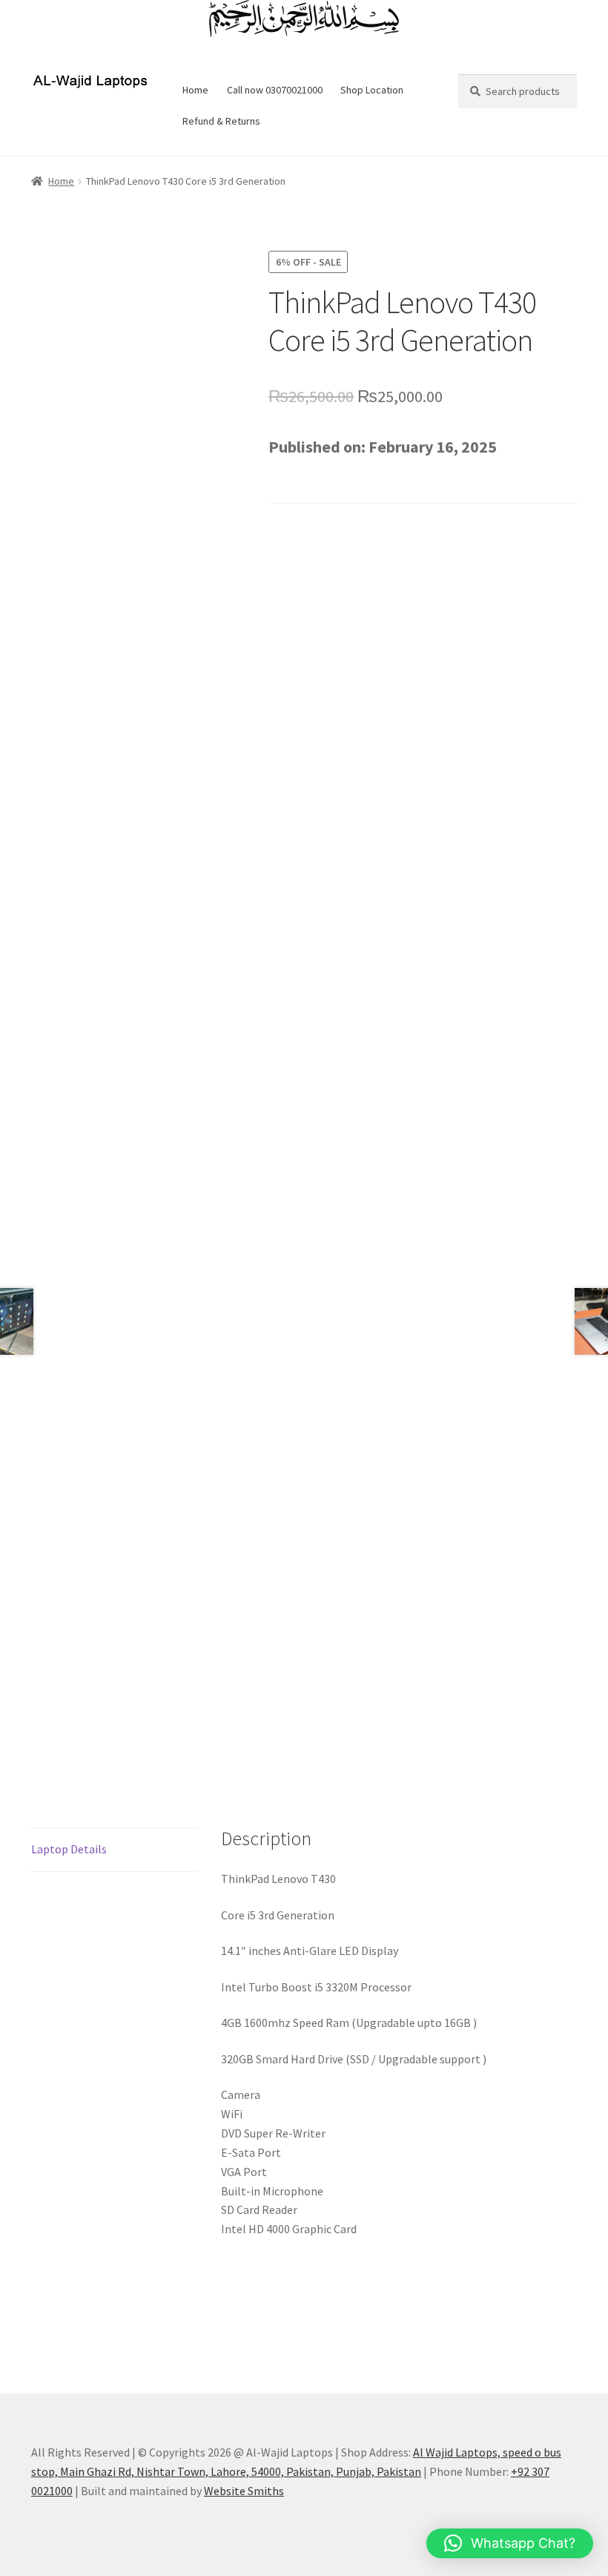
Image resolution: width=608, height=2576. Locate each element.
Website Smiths (244, 2491)
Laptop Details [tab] (69, 1849)
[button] (510, 2543)
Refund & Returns (221, 121)
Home (195, 90)
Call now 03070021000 (275, 90)
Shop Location (372, 90)
